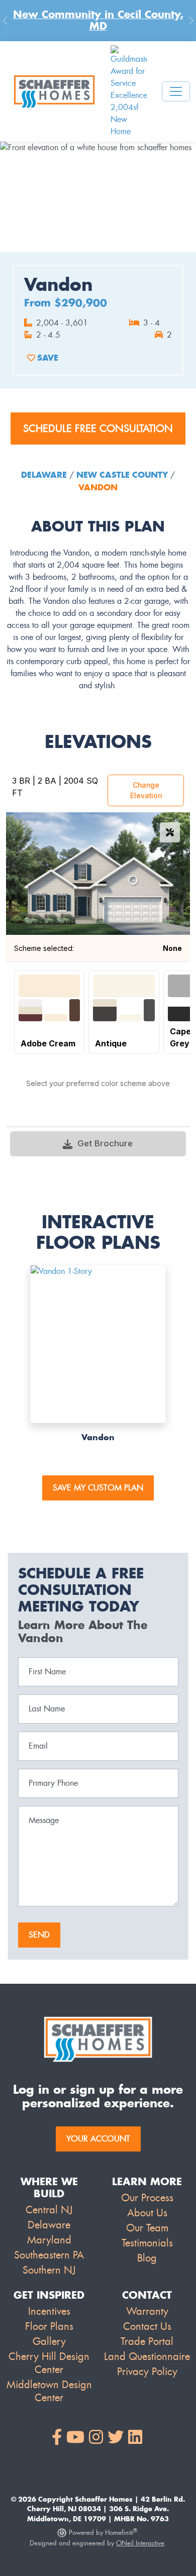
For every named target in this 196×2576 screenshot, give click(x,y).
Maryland (49, 2240)
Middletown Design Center (49, 2391)
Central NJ (49, 2210)
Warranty (147, 2311)
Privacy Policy (147, 2372)
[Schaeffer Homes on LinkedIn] (135, 2438)
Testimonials (147, 2243)
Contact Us (147, 2326)
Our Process (147, 2198)
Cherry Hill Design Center (49, 2363)
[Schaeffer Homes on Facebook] (57, 2438)
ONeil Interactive (140, 2543)
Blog (147, 2258)
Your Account (98, 2139)
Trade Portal (147, 2341)
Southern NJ (49, 2270)
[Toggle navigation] (176, 91)
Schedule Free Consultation (98, 428)
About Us (147, 2213)
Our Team (147, 2228)
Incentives (49, 2311)
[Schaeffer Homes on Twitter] (116, 2438)
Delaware (45, 475)
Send (39, 1935)
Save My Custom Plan (98, 1488)
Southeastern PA (49, 2255)
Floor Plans (49, 2326)
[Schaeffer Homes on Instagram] (96, 2438)
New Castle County (122, 475)
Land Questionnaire (147, 2356)
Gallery (49, 2341)
